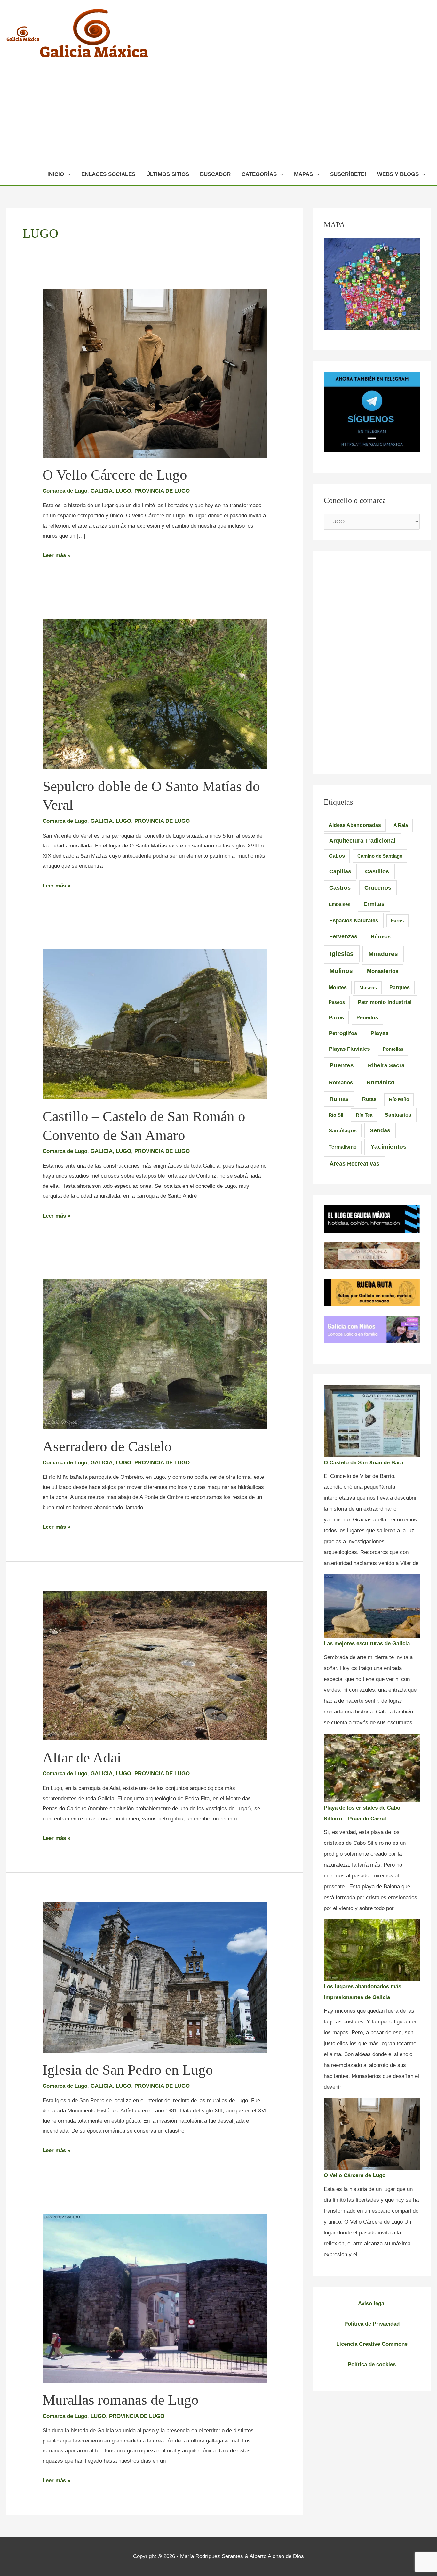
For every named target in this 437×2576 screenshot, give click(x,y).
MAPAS (303, 174)
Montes (338, 987)
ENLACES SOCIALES (108, 174)
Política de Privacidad (372, 2324)
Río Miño (399, 1099)
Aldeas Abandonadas (355, 825)
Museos (368, 988)
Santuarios (398, 1115)
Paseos (337, 1002)
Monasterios (383, 971)
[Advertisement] (234, 116)
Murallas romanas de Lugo (121, 2400)
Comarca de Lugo (65, 491)
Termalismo (343, 1147)
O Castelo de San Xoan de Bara (363, 1463)
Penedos (367, 1018)
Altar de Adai (82, 1758)
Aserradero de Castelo (107, 1446)
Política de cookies (372, 2365)
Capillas (340, 871)
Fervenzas (343, 936)
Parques (400, 988)
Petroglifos (343, 1033)
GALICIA (102, 491)
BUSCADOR (215, 174)
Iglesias (342, 954)
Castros (340, 888)
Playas (380, 1033)
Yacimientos (389, 1147)
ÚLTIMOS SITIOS (168, 174)
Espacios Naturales (354, 920)
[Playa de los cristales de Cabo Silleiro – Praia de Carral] (372, 1768)
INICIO (56, 174)
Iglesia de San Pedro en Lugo (128, 2070)
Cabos (337, 856)
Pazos (336, 1017)
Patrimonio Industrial (385, 1002)
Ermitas (374, 904)
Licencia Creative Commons (372, 2344)
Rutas (369, 1099)
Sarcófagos (343, 1131)
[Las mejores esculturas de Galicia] (372, 1606)
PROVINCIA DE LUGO (162, 491)
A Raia (401, 825)
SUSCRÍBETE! (348, 174)
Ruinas (339, 1099)
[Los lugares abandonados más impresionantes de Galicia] (372, 1950)
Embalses (339, 904)
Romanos (341, 1083)
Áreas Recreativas (354, 1164)
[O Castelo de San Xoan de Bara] (372, 1421)
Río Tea (364, 1115)
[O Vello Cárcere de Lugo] (372, 2134)
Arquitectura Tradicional (362, 841)
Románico (381, 1082)
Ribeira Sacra (386, 1065)
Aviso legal (372, 2303)
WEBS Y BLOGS (398, 174)
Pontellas (393, 1049)
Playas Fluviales (349, 1049)
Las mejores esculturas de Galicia (367, 1644)
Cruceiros (378, 888)
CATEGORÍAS (259, 174)
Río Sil (336, 1115)
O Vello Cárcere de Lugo (115, 475)
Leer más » (56, 555)
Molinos (341, 971)
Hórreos (381, 937)
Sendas (380, 1130)
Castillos (377, 871)
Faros (397, 921)
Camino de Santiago (380, 856)
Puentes (342, 1065)
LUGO (123, 491)
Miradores (383, 954)
